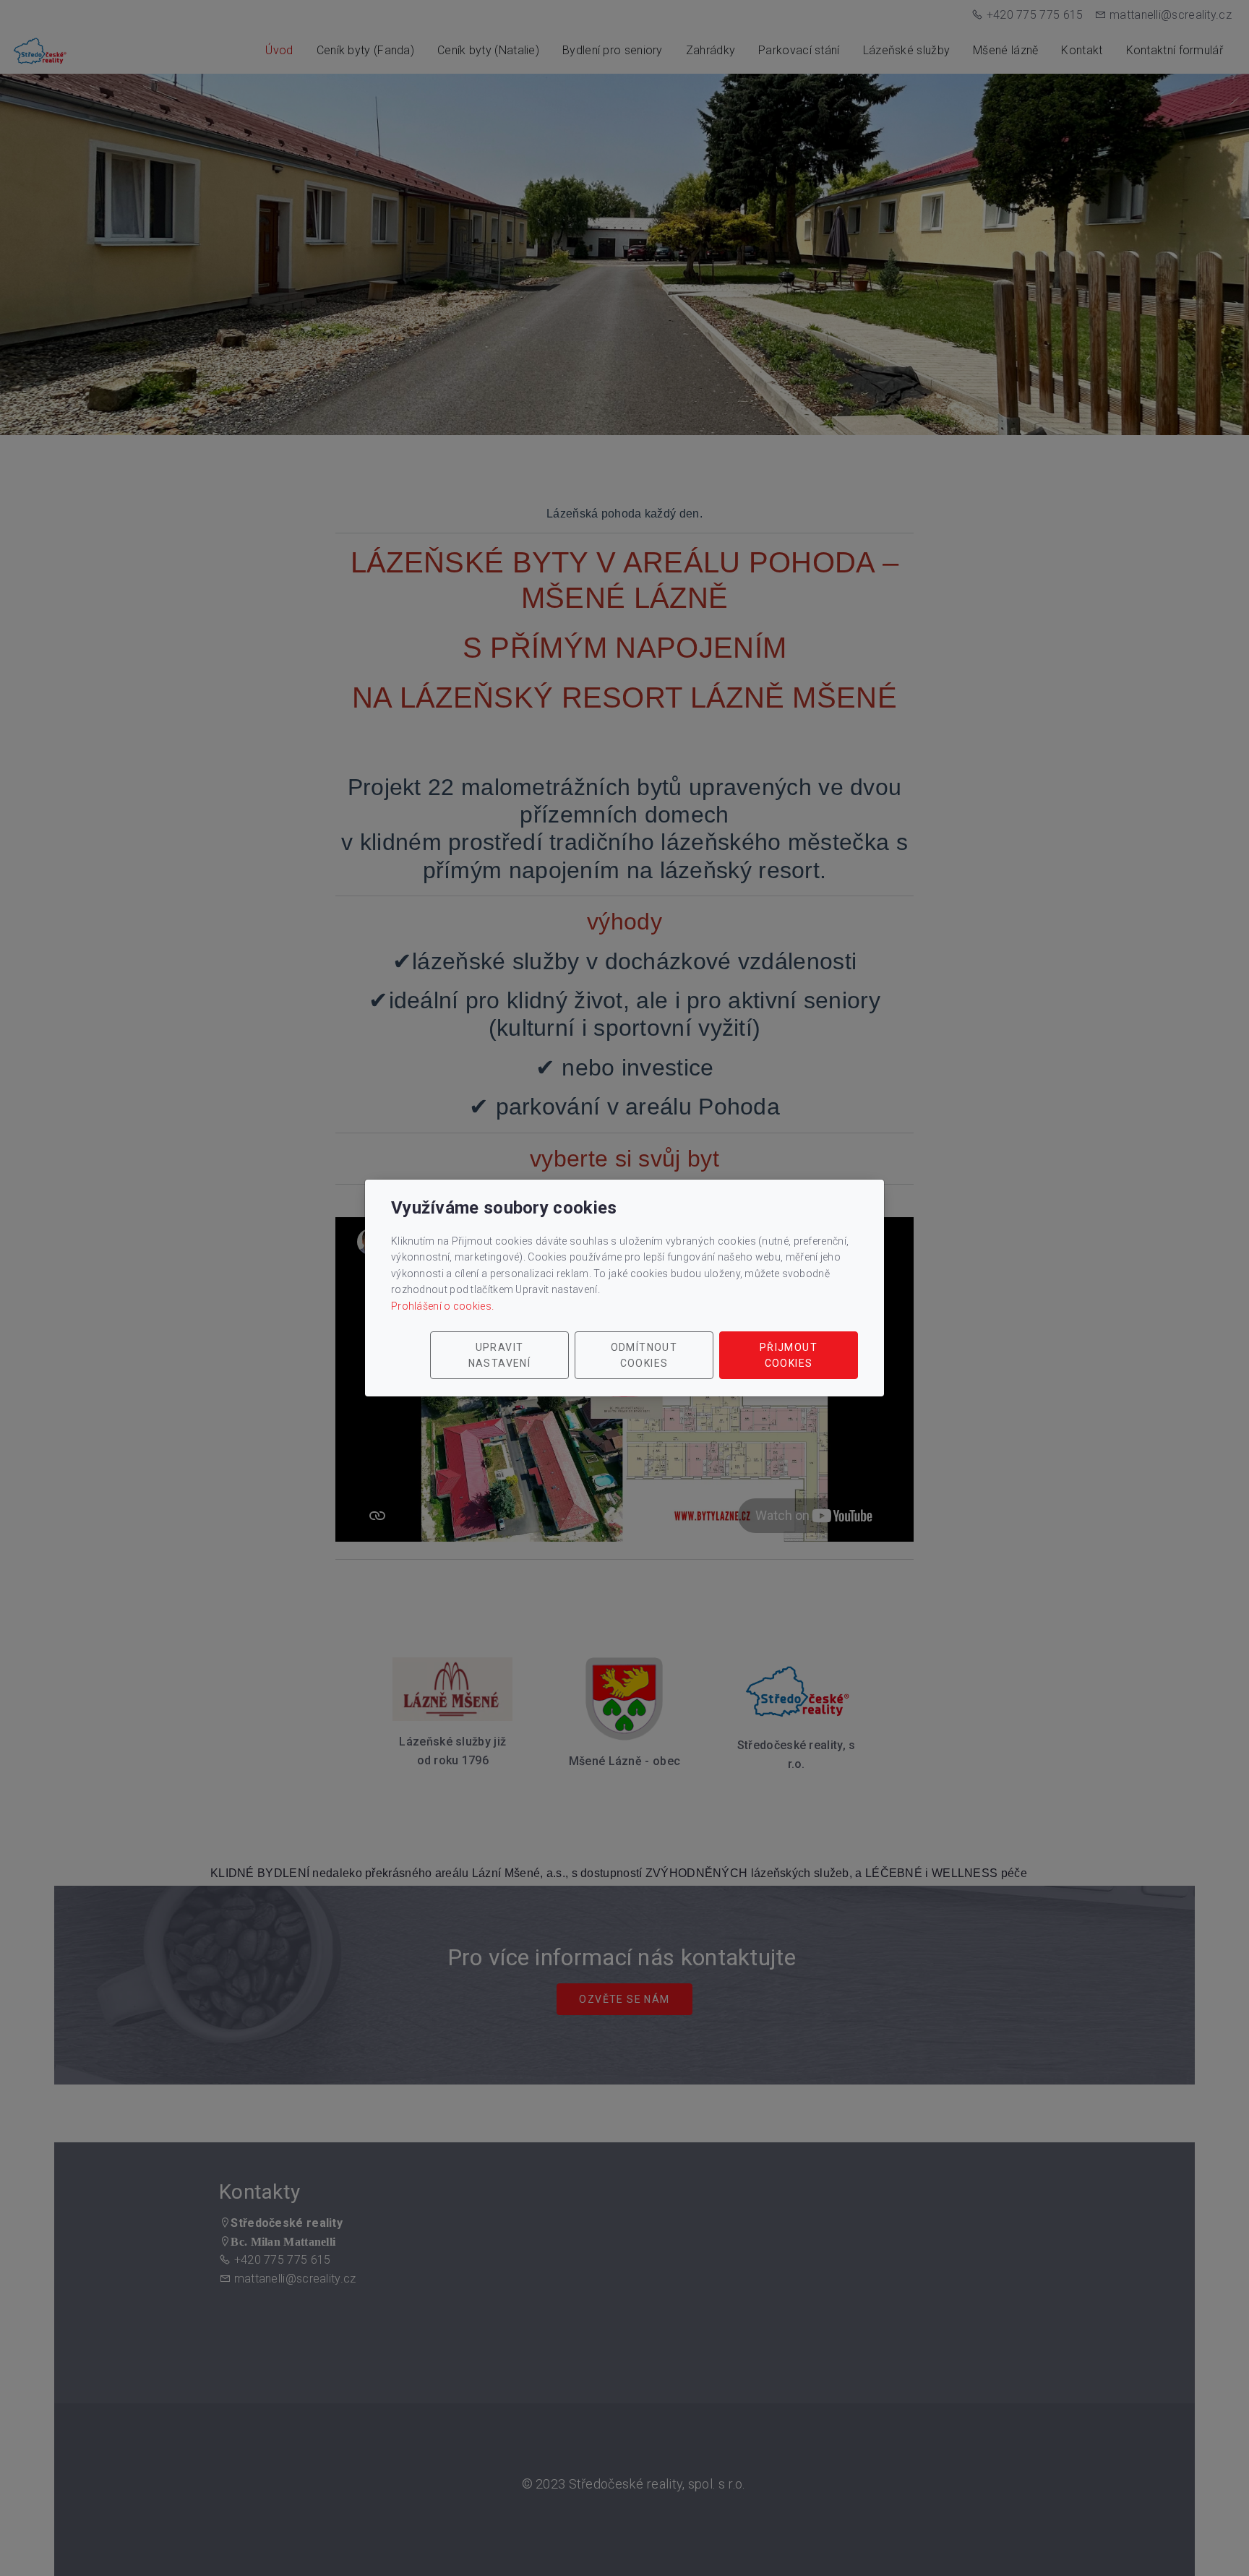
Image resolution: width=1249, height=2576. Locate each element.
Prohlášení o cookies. (442, 1306)
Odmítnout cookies (644, 1355)
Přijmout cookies (789, 1355)
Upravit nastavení (500, 1355)
